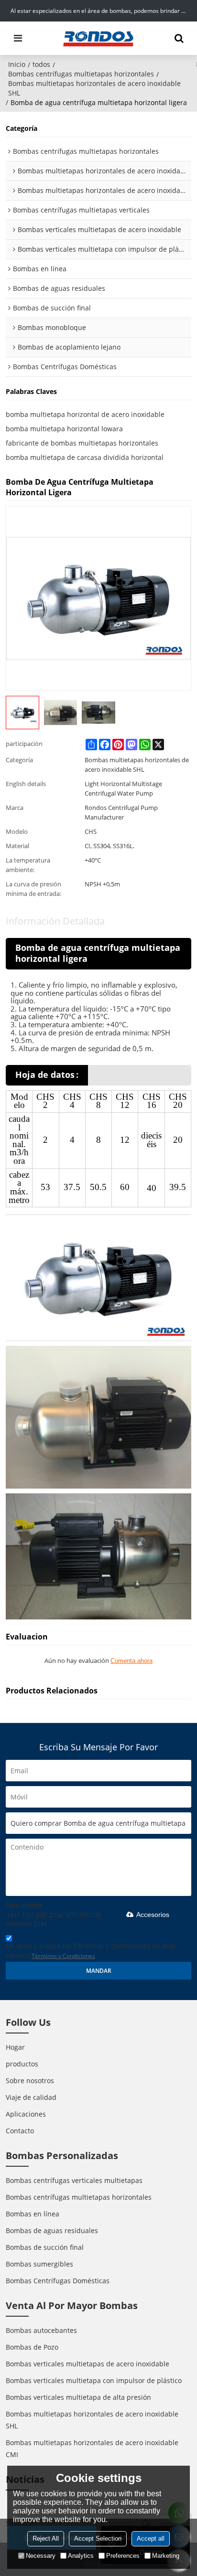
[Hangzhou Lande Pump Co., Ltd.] (98, 38)
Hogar (15, 2047)
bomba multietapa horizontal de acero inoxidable (85, 414)
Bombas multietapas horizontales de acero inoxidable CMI (92, 2448)
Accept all (151, 2539)
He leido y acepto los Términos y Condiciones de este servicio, (91, 1951)
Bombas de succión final (45, 2247)
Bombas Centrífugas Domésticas (58, 2281)
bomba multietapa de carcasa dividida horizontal (85, 457)
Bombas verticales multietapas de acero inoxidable (88, 2364)
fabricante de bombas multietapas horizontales (82, 443)
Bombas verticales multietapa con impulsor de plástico (94, 2380)
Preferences (123, 2556)
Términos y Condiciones (63, 1956)
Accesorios (153, 1915)
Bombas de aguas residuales (52, 2230)
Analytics (81, 2556)
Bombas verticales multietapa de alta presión (78, 2397)
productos (22, 2064)
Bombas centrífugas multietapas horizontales (81, 74)
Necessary (41, 2556)
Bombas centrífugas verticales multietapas (74, 2180)
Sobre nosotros (30, 2081)
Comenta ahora (131, 1661)
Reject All (46, 2539)
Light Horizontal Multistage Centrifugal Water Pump (123, 788)
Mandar (99, 1971)
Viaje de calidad (31, 2097)
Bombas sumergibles (39, 2264)
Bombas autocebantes (41, 2330)
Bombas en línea (33, 2214)
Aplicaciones (26, 2114)
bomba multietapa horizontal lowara (64, 429)
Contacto (20, 2131)
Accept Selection (98, 2539)
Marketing (166, 2556)
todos (41, 64)
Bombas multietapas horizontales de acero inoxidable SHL (94, 88)
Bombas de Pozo (32, 2347)
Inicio (17, 64)
